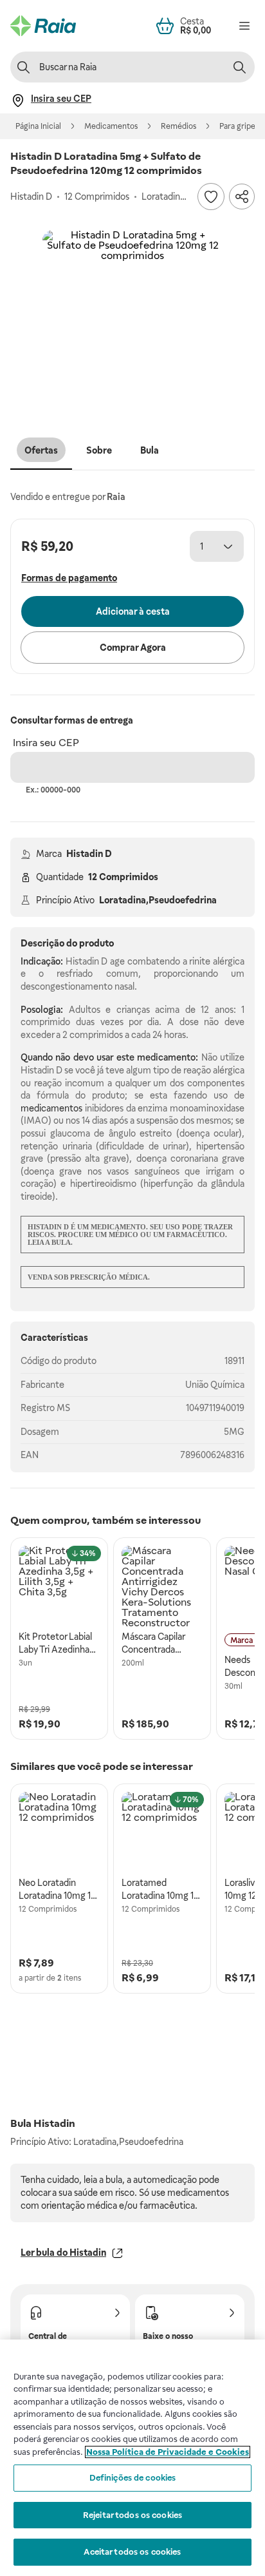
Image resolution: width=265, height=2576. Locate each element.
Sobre (99, 450)
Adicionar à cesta (133, 611)
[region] (132, 2458)
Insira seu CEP (46, 743)
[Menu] (244, 26)
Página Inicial (38, 126)
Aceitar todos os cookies (132, 2552)
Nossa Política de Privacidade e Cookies (168, 2452)
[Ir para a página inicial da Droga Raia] (43, 26)
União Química (215, 1385)
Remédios (178, 126)
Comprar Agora (133, 648)
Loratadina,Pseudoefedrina (158, 900)
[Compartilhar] (242, 197)
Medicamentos (111, 126)
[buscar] (239, 67)
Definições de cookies (133, 2478)
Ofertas (41, 450)
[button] (132, 320)
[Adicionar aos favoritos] (211, 197)
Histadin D (89, 854)
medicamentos (51, 1108)
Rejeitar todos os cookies (132, 2515)
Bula (150, 450)
